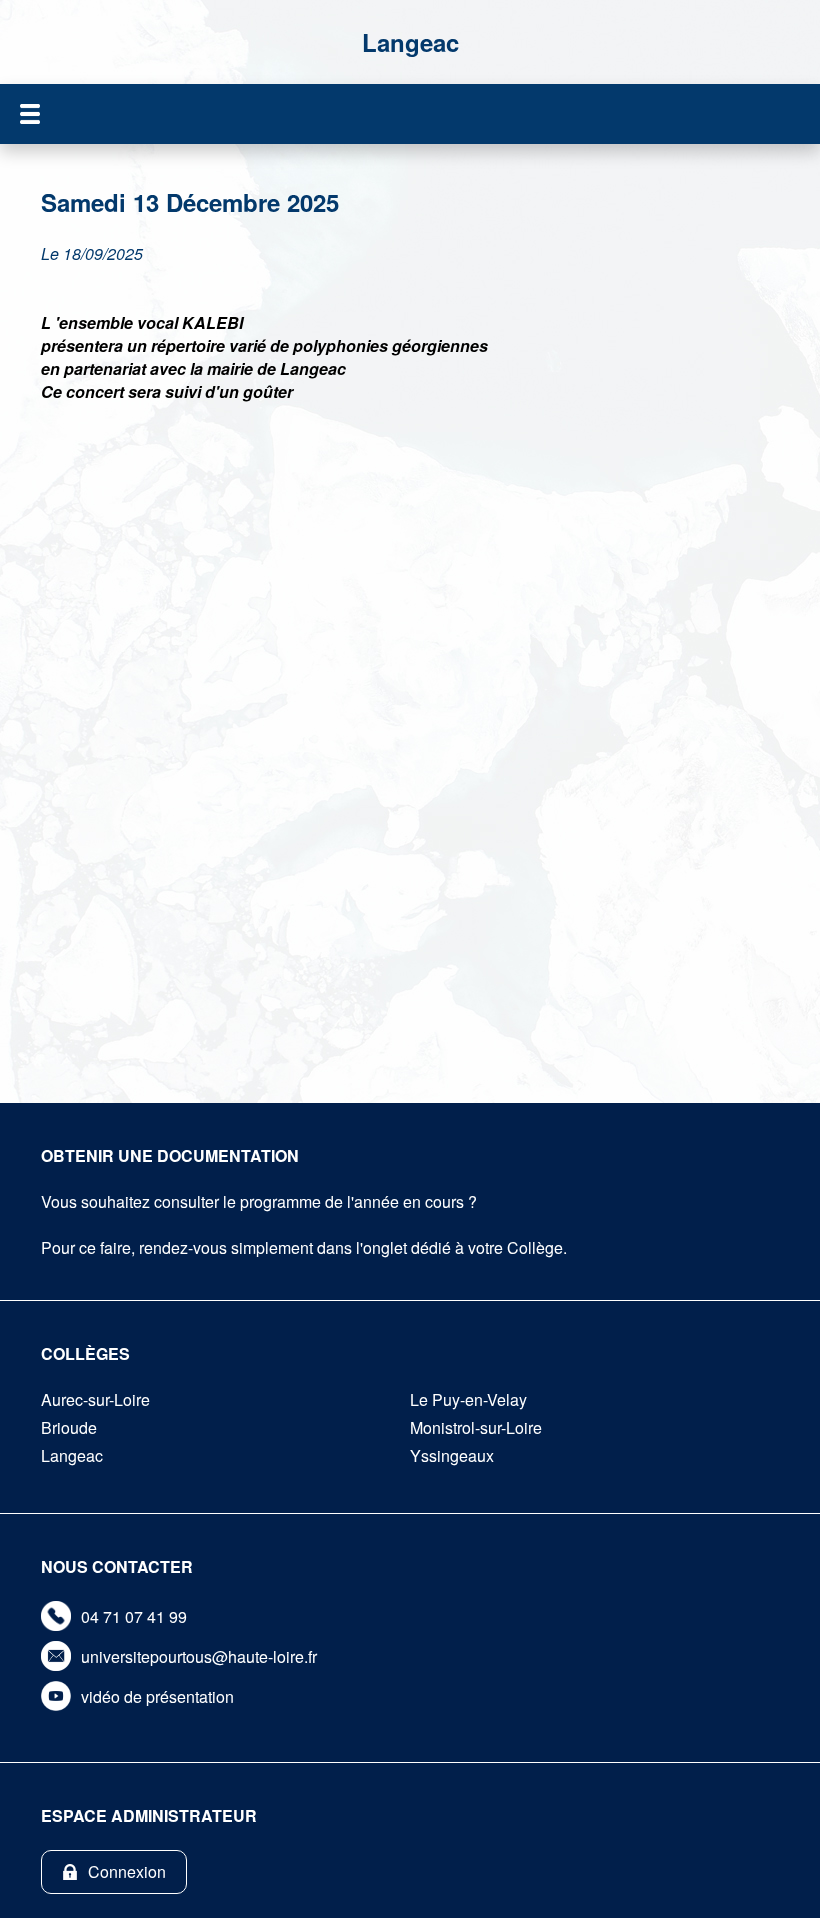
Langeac (72, 1455)
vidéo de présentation (157, 1696)
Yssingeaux (452, 1455)
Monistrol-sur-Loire (476, 1427)
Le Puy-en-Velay (468, 1399)
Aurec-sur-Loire (95, 1399)
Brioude (69, 1427)
